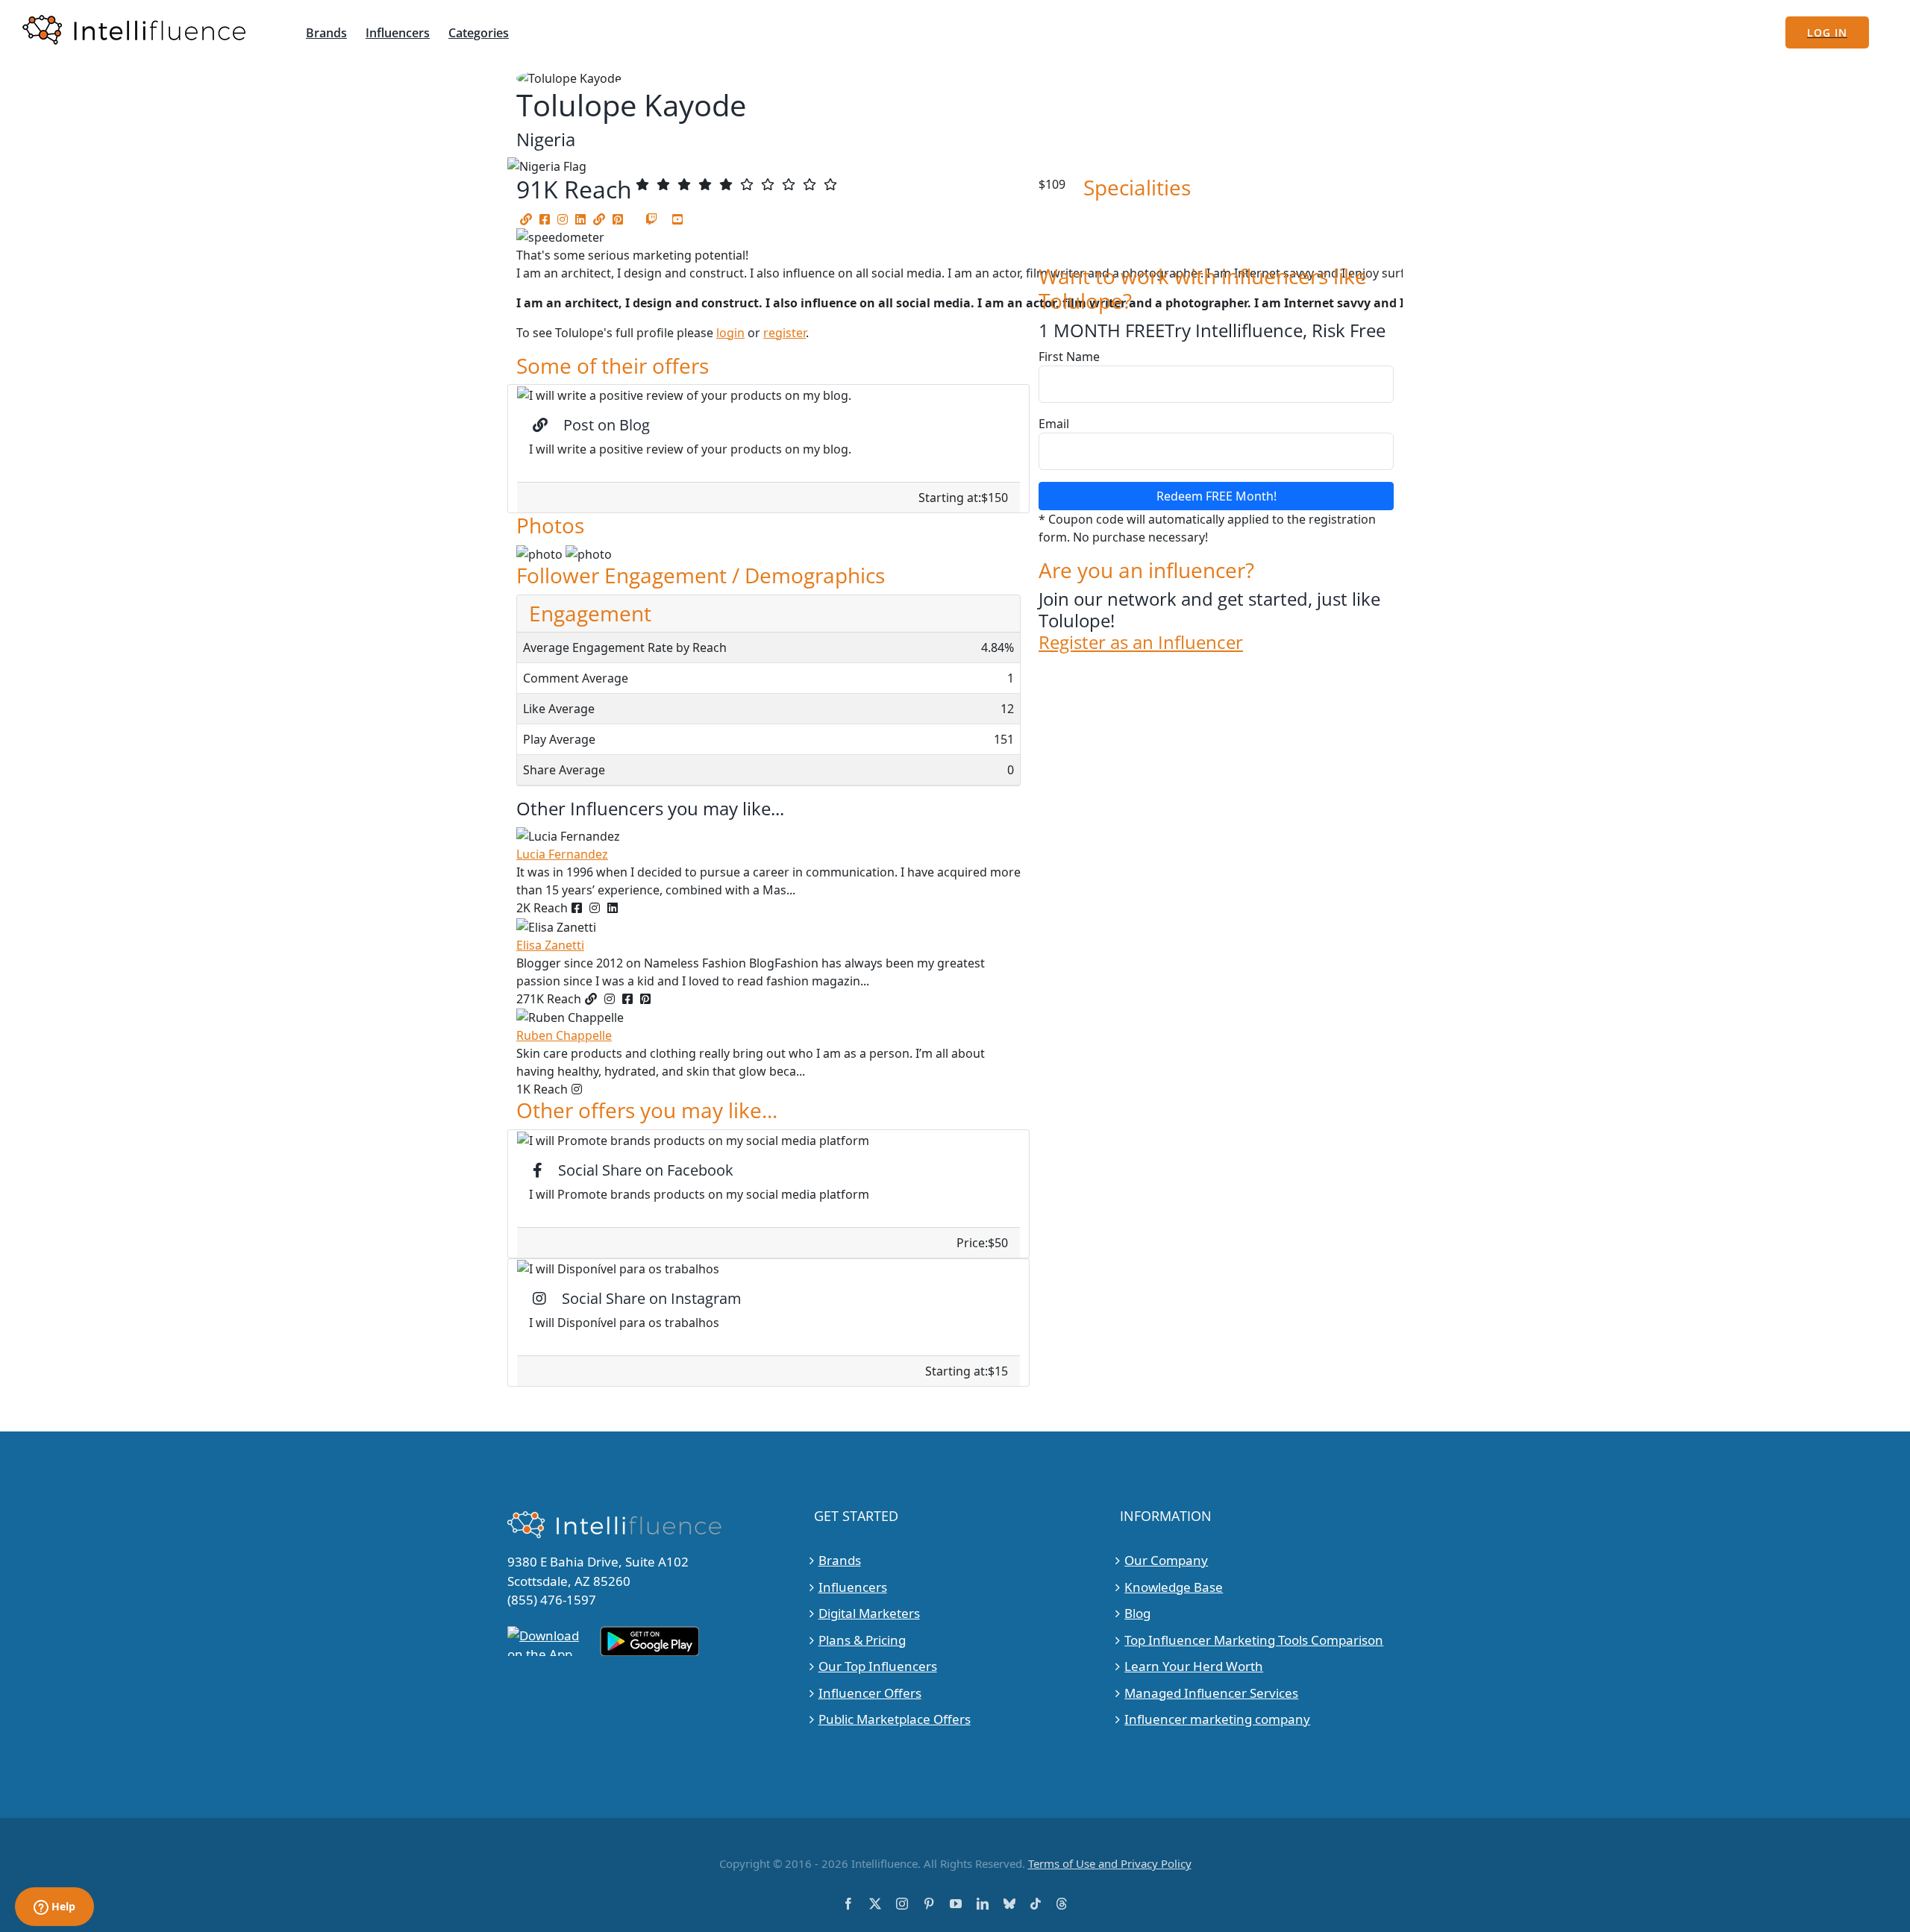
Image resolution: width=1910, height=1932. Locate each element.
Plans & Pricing (862, 1640)
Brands (840, 1560)
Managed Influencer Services (1211, 1693)
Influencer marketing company (1217, 1719)
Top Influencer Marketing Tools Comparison (1254, 1640)
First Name (1069, 357)
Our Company (1166, 1560)
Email (1054, 424)
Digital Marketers (869, 1613)
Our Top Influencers (878, 1666)
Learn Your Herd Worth (1194, 1666)
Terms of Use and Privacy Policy (1110, 1863)
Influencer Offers (870, 1693)
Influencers (853, 1587)
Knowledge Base (1174, 1587)
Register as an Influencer (1141, 643)
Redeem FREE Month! (1217, 496)
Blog (1137, 1613)
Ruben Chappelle (564, 1035)
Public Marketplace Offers (895, 1719)
